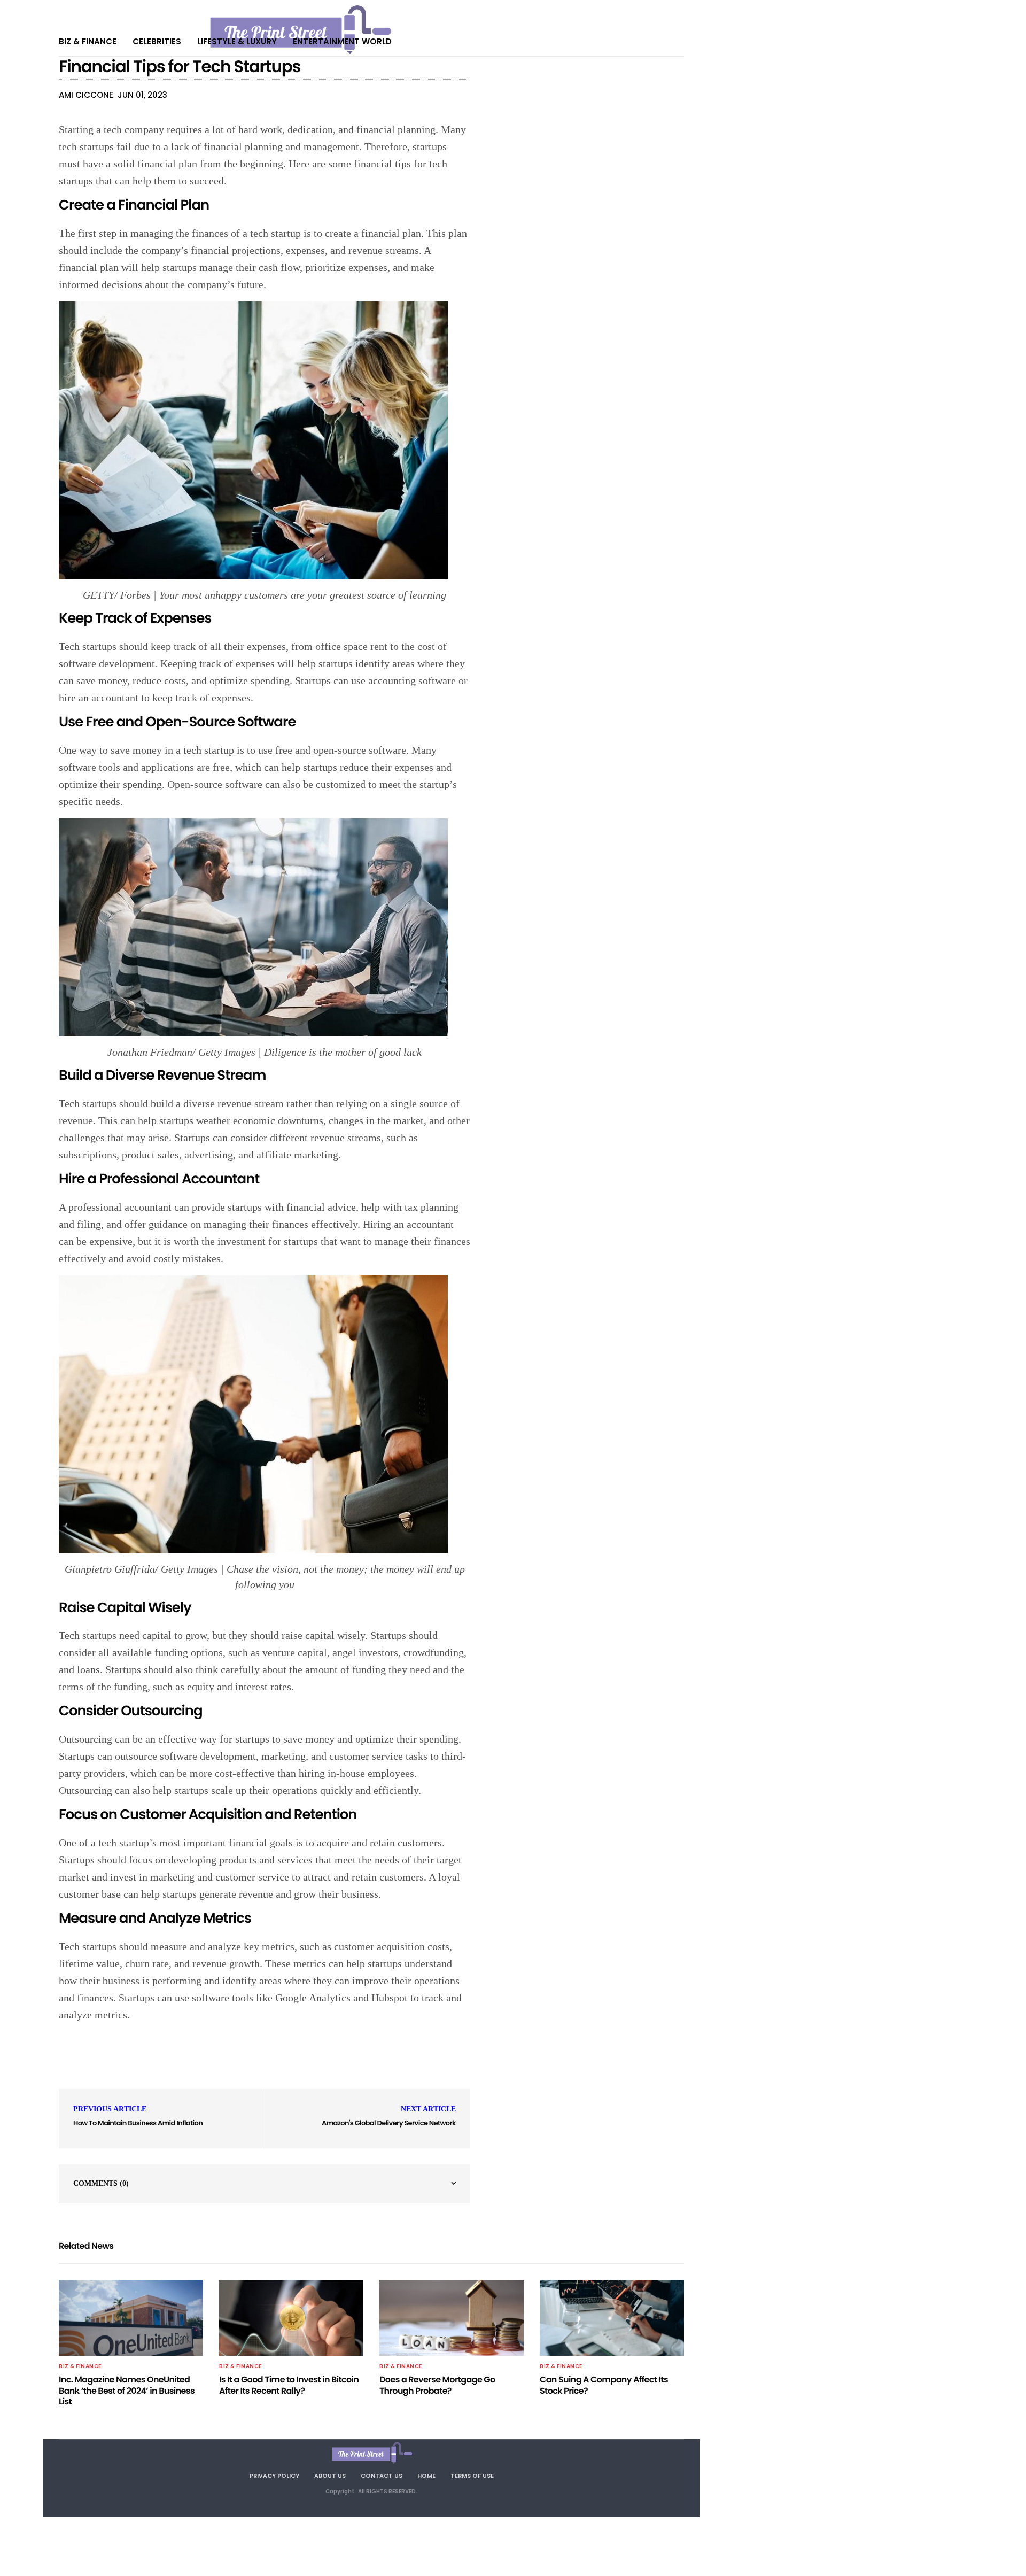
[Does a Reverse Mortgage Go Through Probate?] (452, 2318)
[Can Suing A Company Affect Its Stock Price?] (612, 2318)
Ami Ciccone (86, 95)
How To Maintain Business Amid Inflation (138, 2123)
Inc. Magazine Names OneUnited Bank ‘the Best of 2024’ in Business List (127, 2391)
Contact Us (382, 2476)
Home (426, 2476)
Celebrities (157, 41)
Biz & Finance (88, 41)
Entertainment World (342, 41)
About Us (330, 2476)
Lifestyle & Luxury (237, 41)
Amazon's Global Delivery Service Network (389, 2123)
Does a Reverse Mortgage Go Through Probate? (437, 2385)
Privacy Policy (274, 2476)
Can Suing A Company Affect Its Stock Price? (604, 2385)
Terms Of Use (472, 2476)
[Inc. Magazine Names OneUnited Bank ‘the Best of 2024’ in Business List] (131, 2318)
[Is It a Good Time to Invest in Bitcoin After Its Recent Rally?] (291, 2318)
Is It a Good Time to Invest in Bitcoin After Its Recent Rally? (289, 2385)
